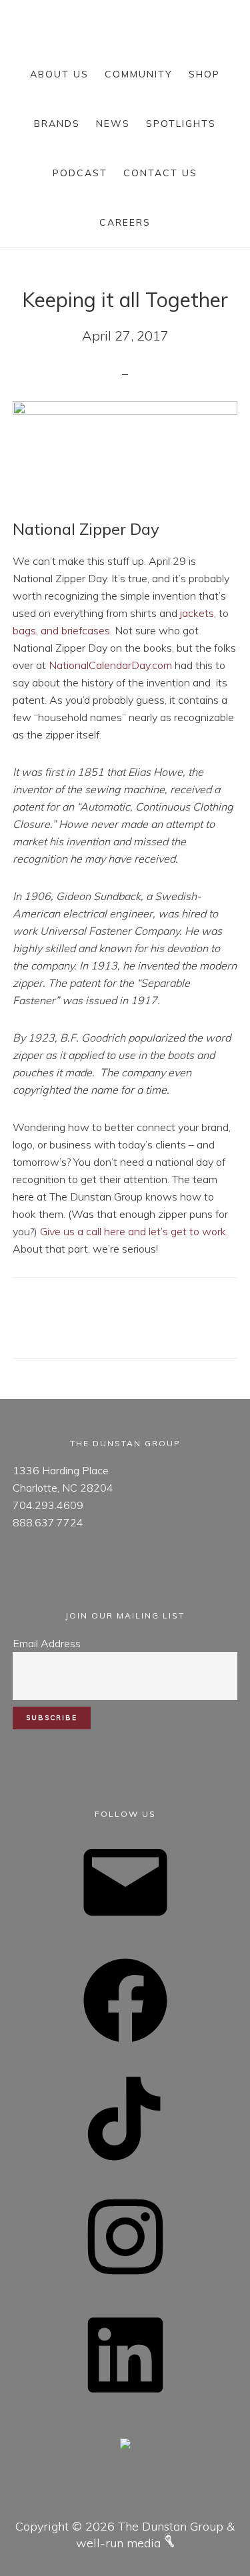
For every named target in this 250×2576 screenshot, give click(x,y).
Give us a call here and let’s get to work (133, 1231)
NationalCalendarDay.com (110, 665)
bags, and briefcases (61, 630)
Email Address (47, 1643)
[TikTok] (125, 2165)
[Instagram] (125, 2283)
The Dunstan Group (125, 24)
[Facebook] (125, 2047)
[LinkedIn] (125, 2401)
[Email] (125, 1928)
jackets (197, 613)
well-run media (120, 2543)
